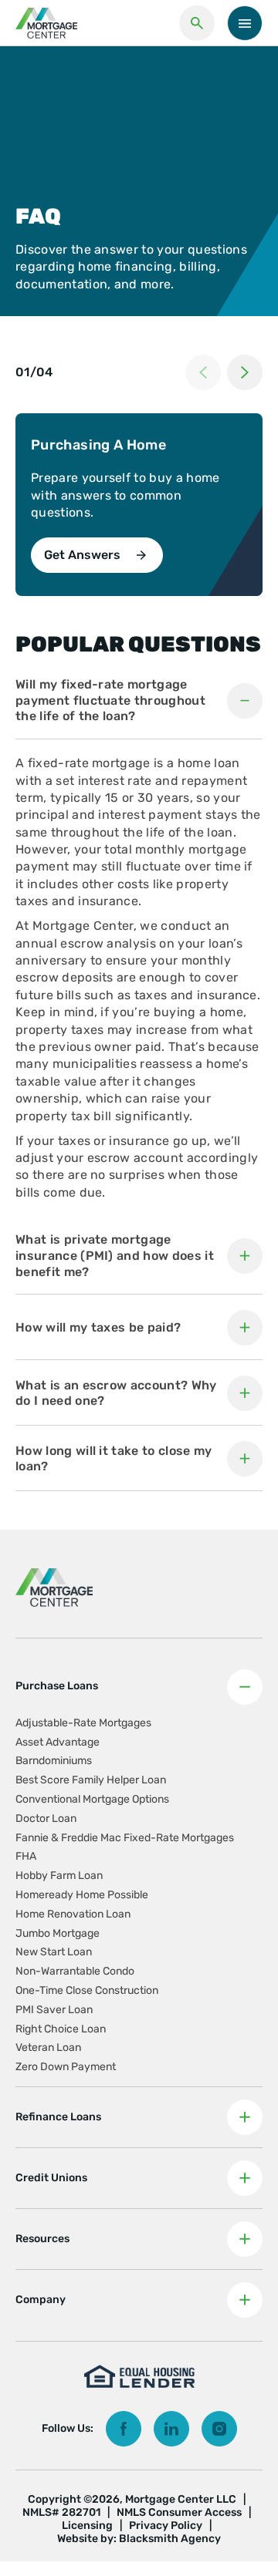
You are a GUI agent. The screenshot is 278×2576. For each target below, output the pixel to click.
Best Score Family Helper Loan (91, 1780)
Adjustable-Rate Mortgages (83, 1723)
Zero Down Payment (66, 2067)
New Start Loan (54, 1952)
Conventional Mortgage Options (92, 1799)
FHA (26, 1856)
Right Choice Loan (61, 2029)
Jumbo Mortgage (58, 1933)
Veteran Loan (48, 2047)
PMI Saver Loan (54, 2010)
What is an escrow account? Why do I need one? (116, 1393)
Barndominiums (54, 1761)
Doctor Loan (46, 1818)
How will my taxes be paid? (98, 1327)
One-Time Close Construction (87, 1990)
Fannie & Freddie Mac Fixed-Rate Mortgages (125, 1838)
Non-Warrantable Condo (75, 1971)
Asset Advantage (58, 1742)
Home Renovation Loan (73, 1914)
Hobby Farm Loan (59, 1876)
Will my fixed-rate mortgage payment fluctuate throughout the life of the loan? (110, 700)
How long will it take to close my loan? (114, 1459)
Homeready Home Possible (82, 1895)
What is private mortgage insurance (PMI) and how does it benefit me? (115, 1256)
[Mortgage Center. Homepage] (46, 23)
